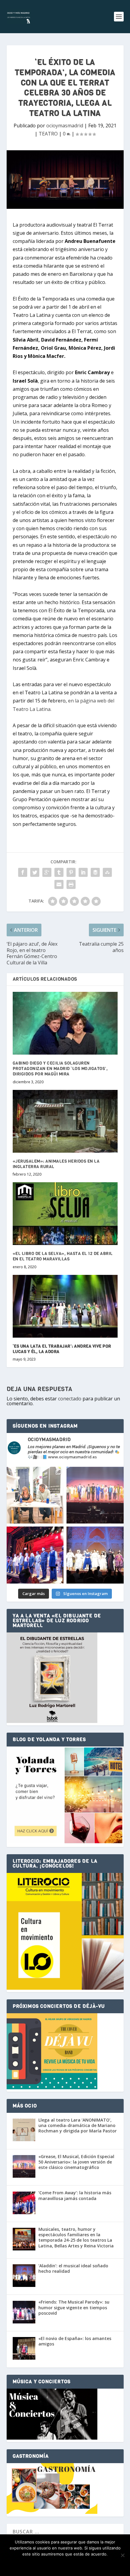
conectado (70, 1399)
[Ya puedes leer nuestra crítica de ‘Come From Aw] (35, 1555)
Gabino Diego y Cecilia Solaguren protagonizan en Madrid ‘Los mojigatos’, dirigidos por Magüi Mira (60, 1069)
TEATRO (48, 134)
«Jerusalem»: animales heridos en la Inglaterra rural (56, 1164)
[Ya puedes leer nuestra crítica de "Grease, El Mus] (95, 1495)
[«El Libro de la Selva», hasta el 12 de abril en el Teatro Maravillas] (65, 1214)
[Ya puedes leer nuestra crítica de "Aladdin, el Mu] (95, 1555)
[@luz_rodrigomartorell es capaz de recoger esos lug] (35, 1495)
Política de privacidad (75, 2564)
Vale (37, 2564)
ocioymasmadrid (65, 126)
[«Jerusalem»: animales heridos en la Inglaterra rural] (65, 1121)
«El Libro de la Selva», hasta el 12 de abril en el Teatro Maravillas (63, 1256)
